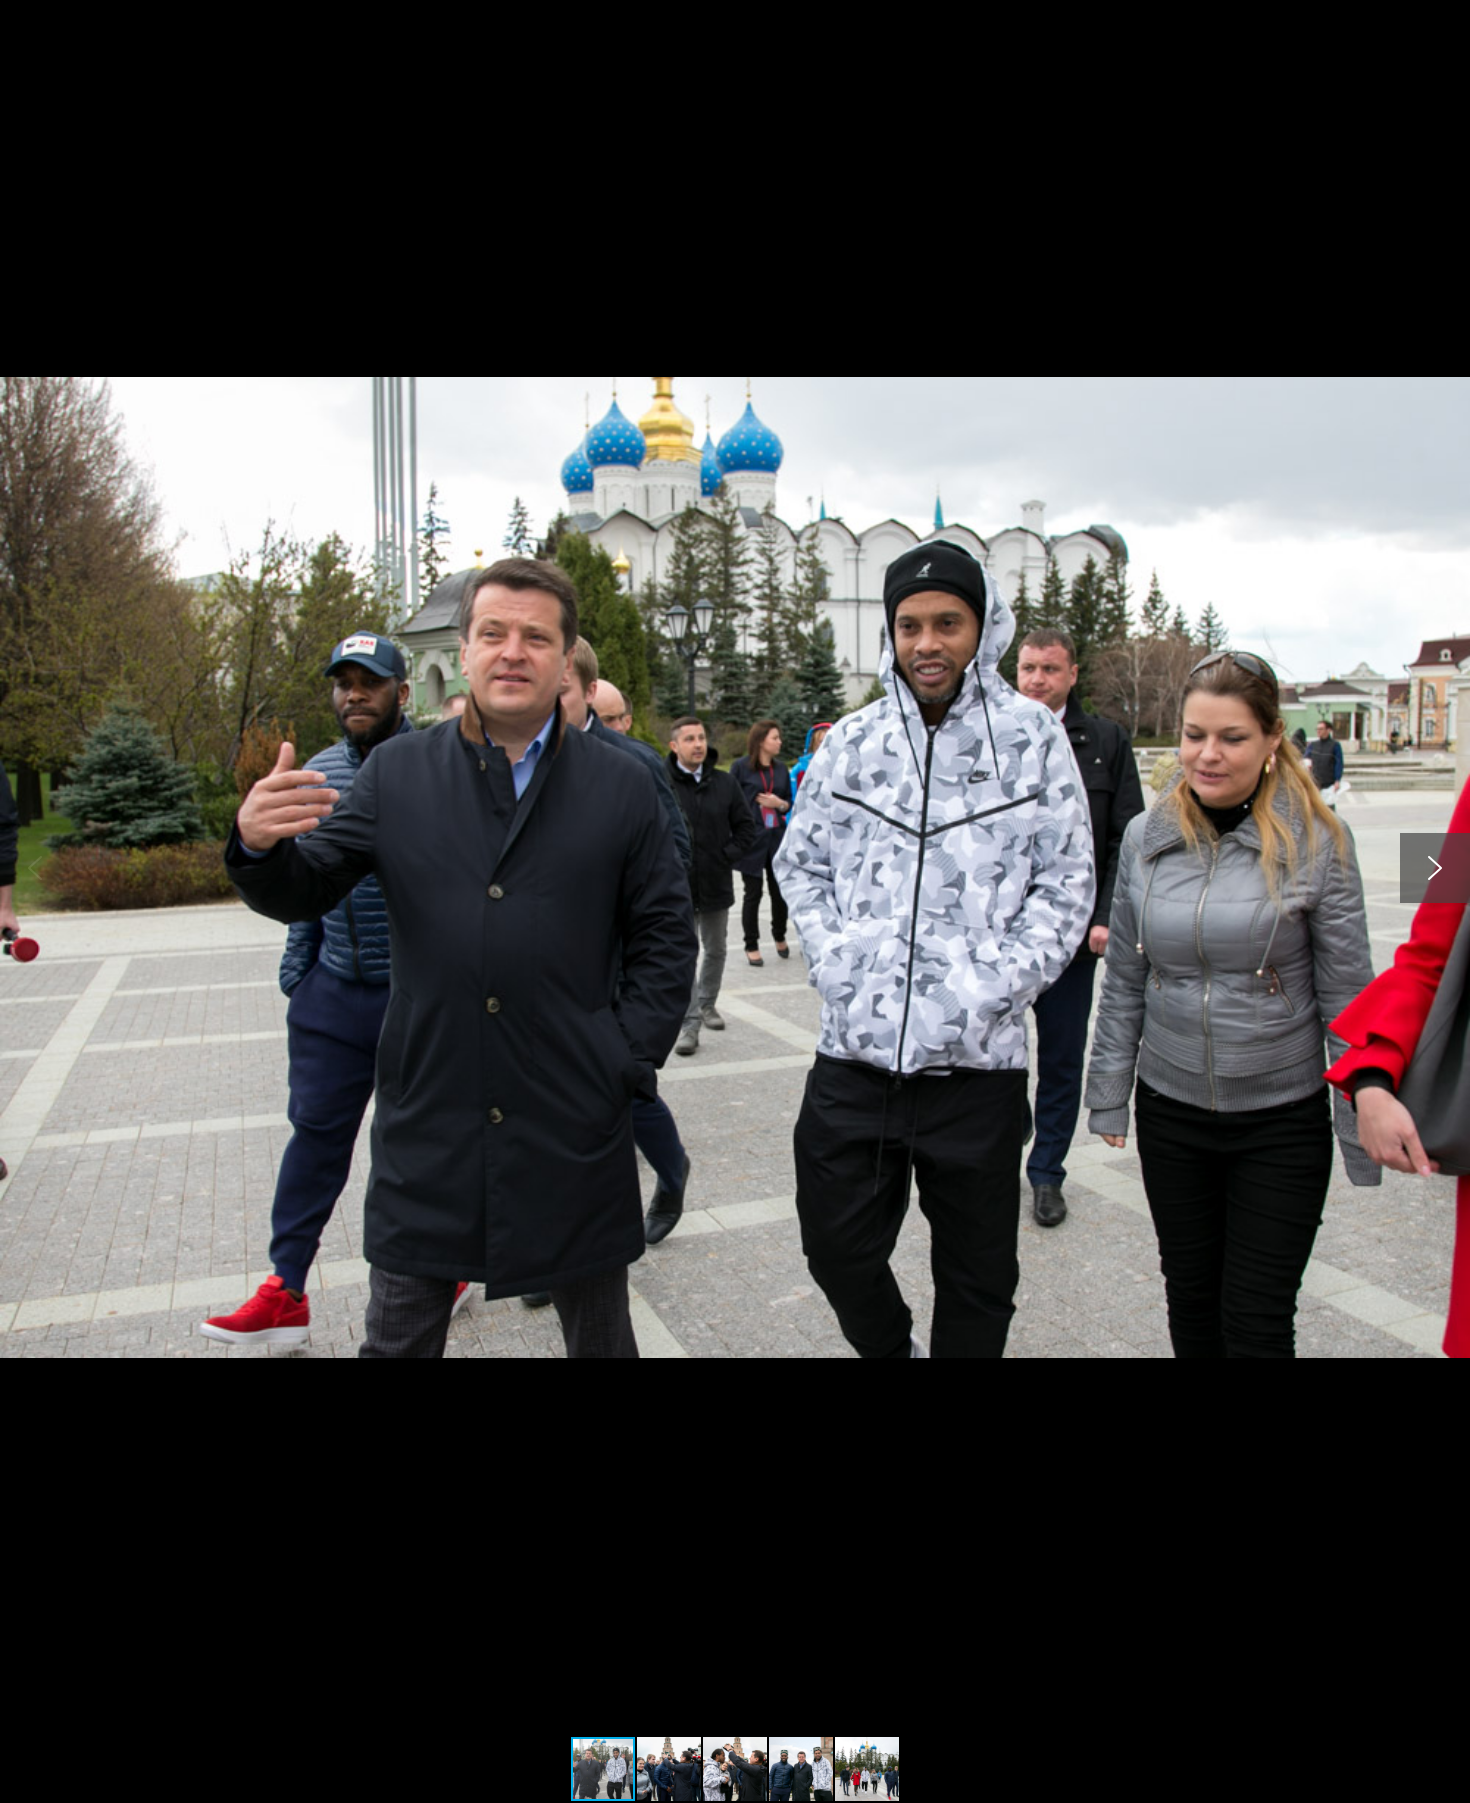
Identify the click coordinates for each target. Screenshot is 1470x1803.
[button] (1452, 18)
